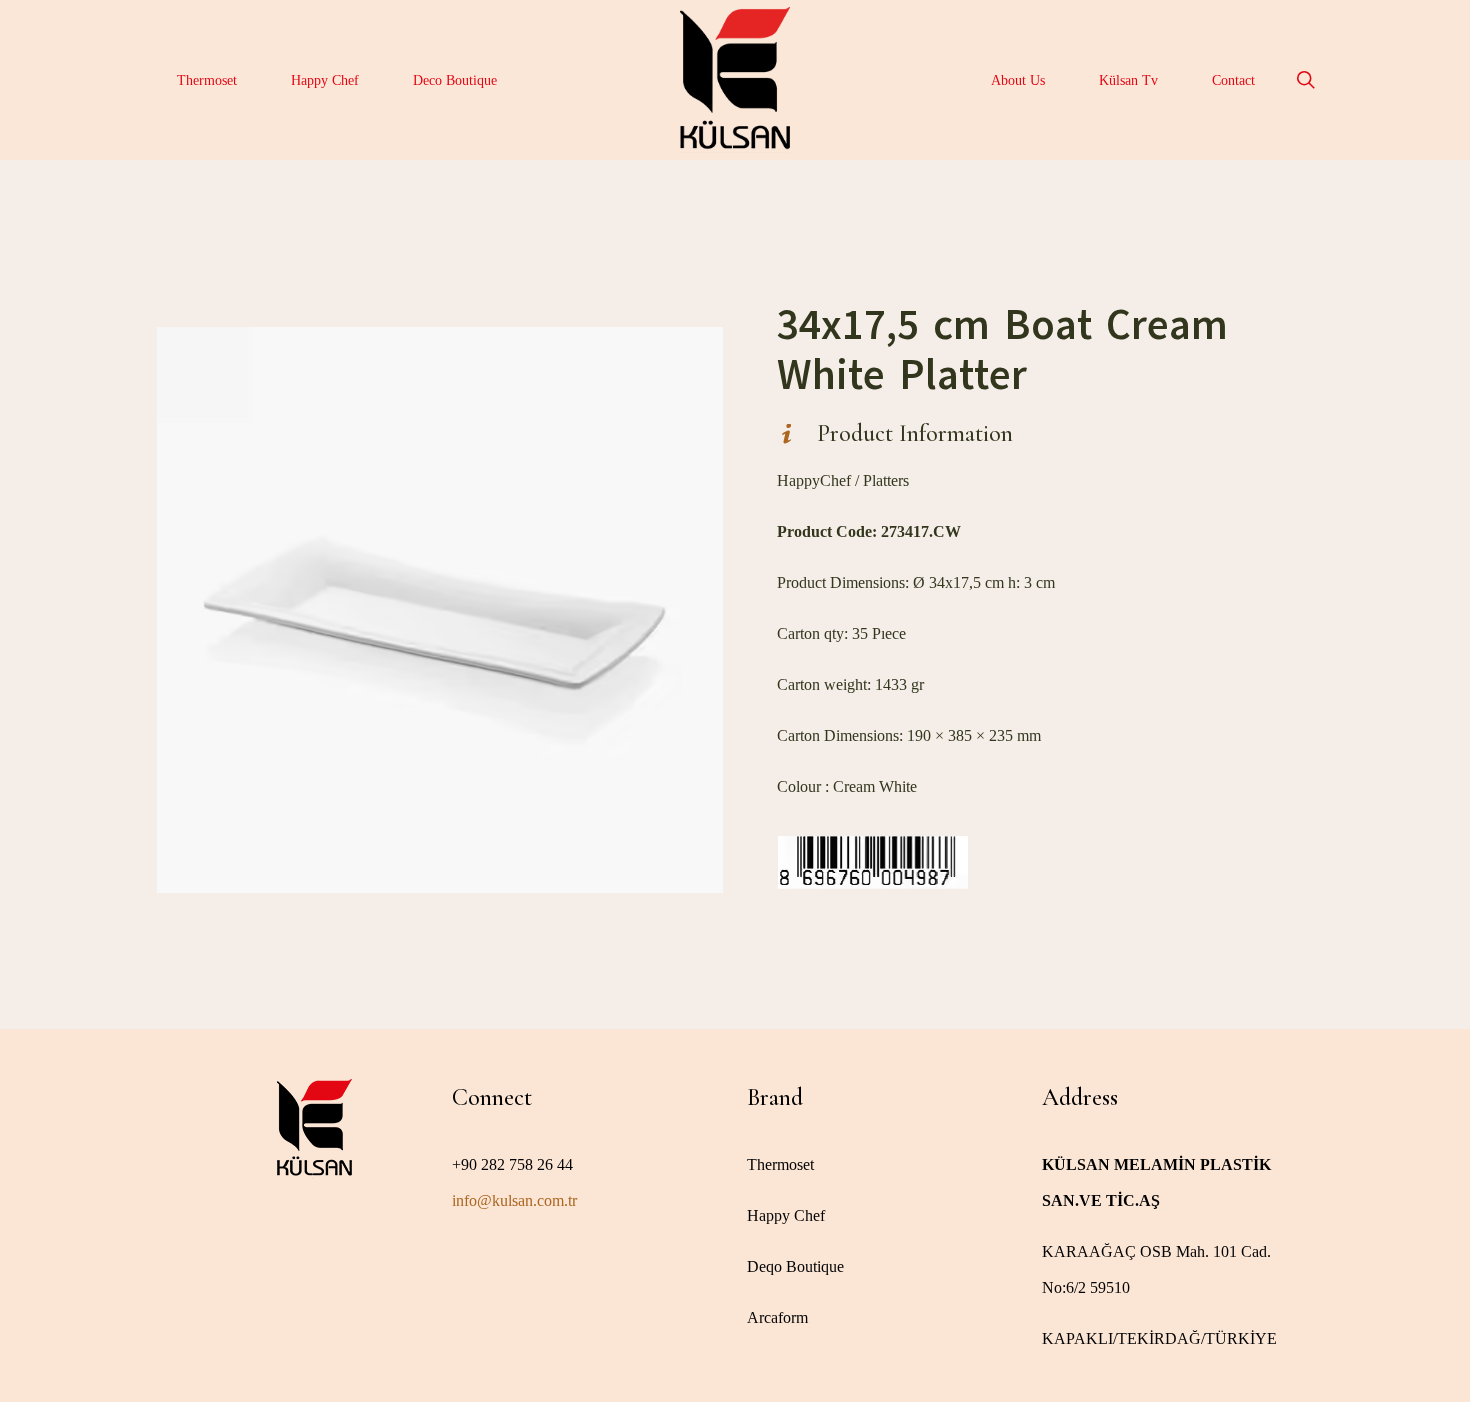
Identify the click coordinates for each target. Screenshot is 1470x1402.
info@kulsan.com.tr (514, 1200)
